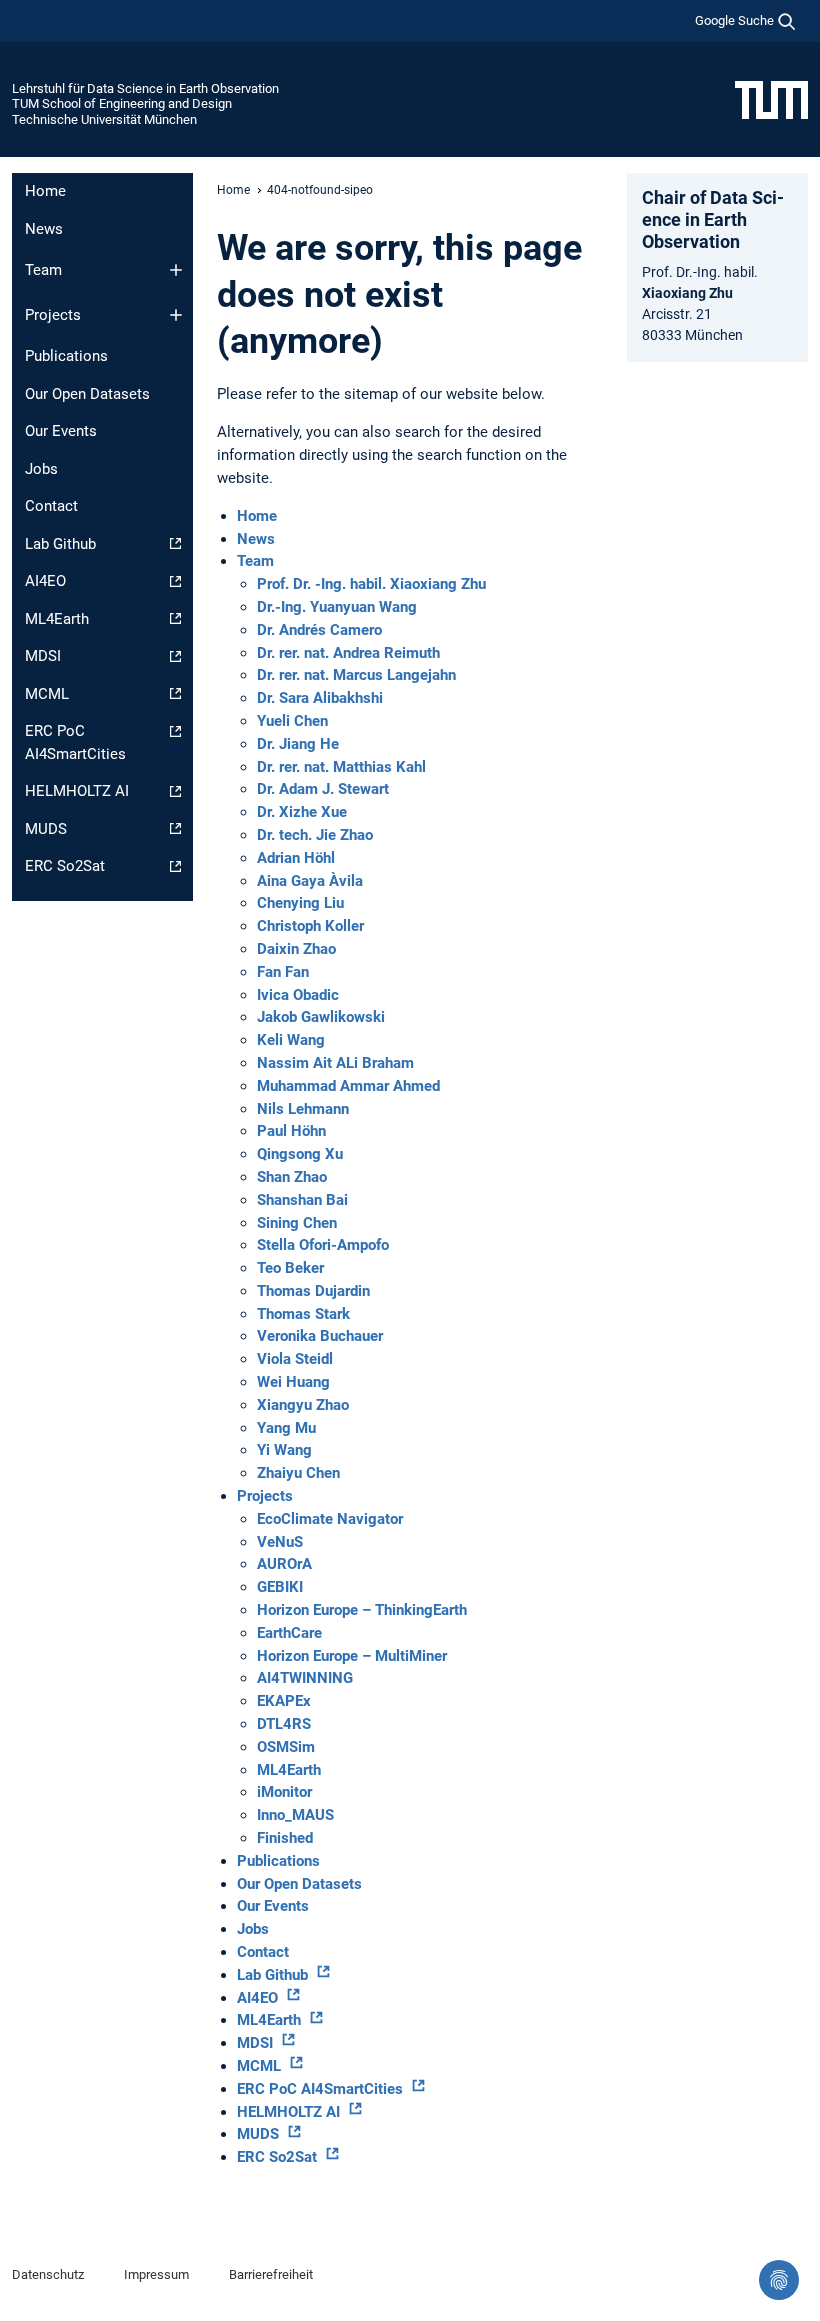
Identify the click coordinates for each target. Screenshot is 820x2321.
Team (43, 270)
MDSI (43, 656)
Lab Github (60, 544)
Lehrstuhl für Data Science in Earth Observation (145, 88)
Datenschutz (48, 2274)
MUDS (46, 829)
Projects (53, 315)
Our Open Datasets (87, 394)
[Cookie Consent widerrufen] (779, 2280)
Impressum (156, 2274)
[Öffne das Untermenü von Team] (176, 270)
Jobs (41, 469)
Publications (66, 356)
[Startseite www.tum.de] (771, 99)
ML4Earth (57, 619)
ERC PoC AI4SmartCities (75, 742)
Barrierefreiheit (271, 2274)
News (44, 229)
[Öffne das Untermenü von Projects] (176, 315)
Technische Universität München (104, 119)
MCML (47, 694)
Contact (51, 506)
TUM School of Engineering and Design (122, 103)
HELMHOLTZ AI (77, 791)
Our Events (61, 431)
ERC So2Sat (65, 866)
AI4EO (45, 581)
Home (45, 191)
